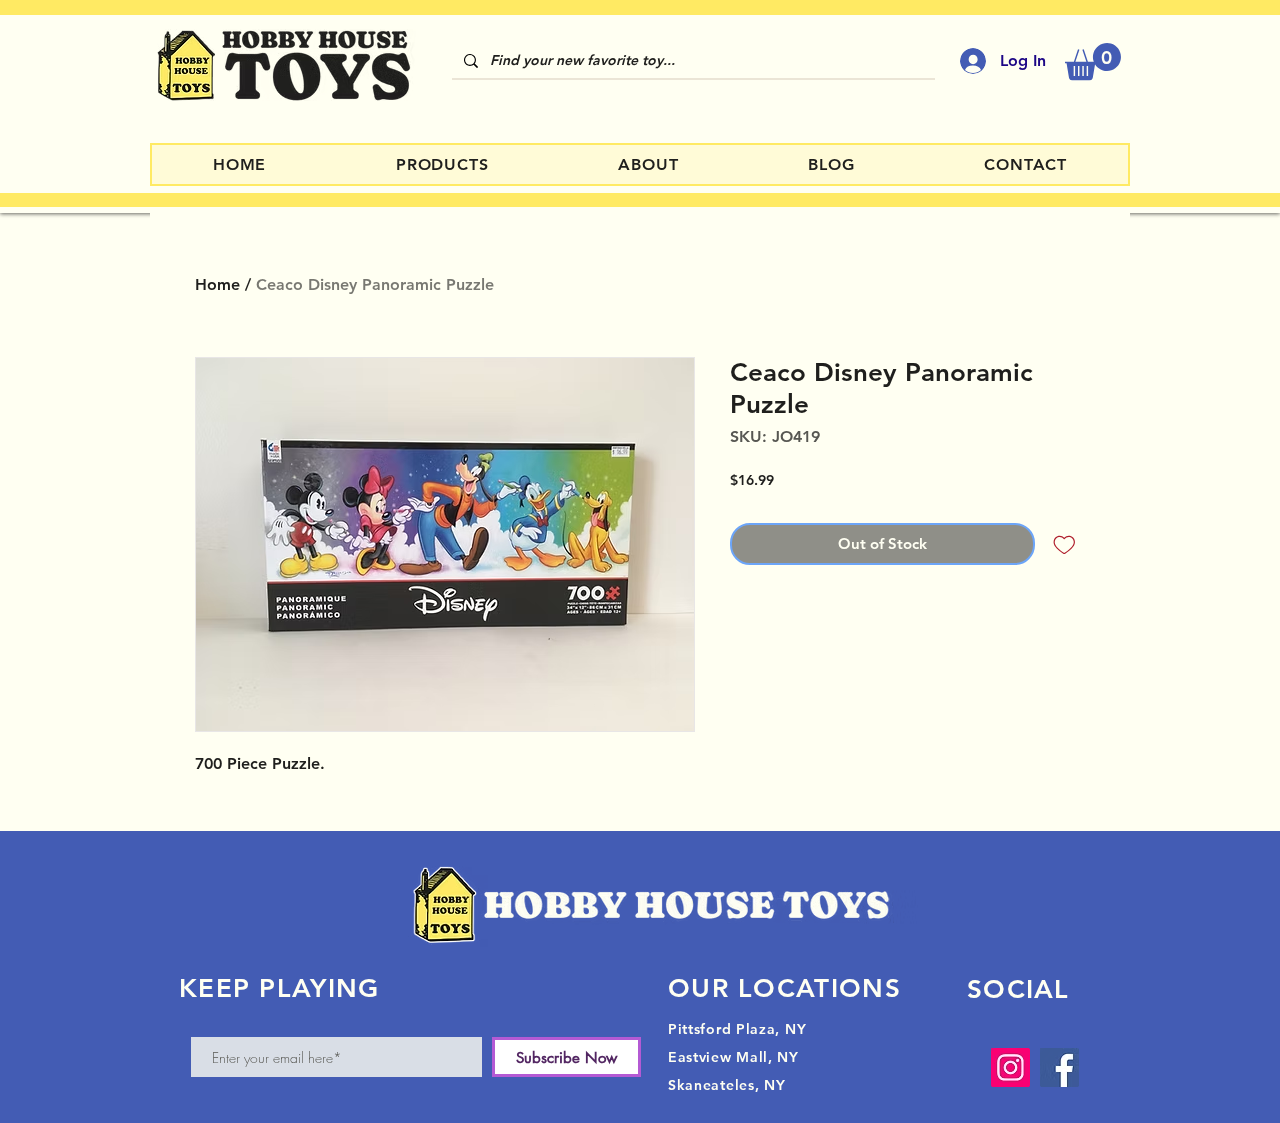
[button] (1093, 61)
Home (217, 284)
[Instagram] (1010, 1067)
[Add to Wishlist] (1064, 544)
